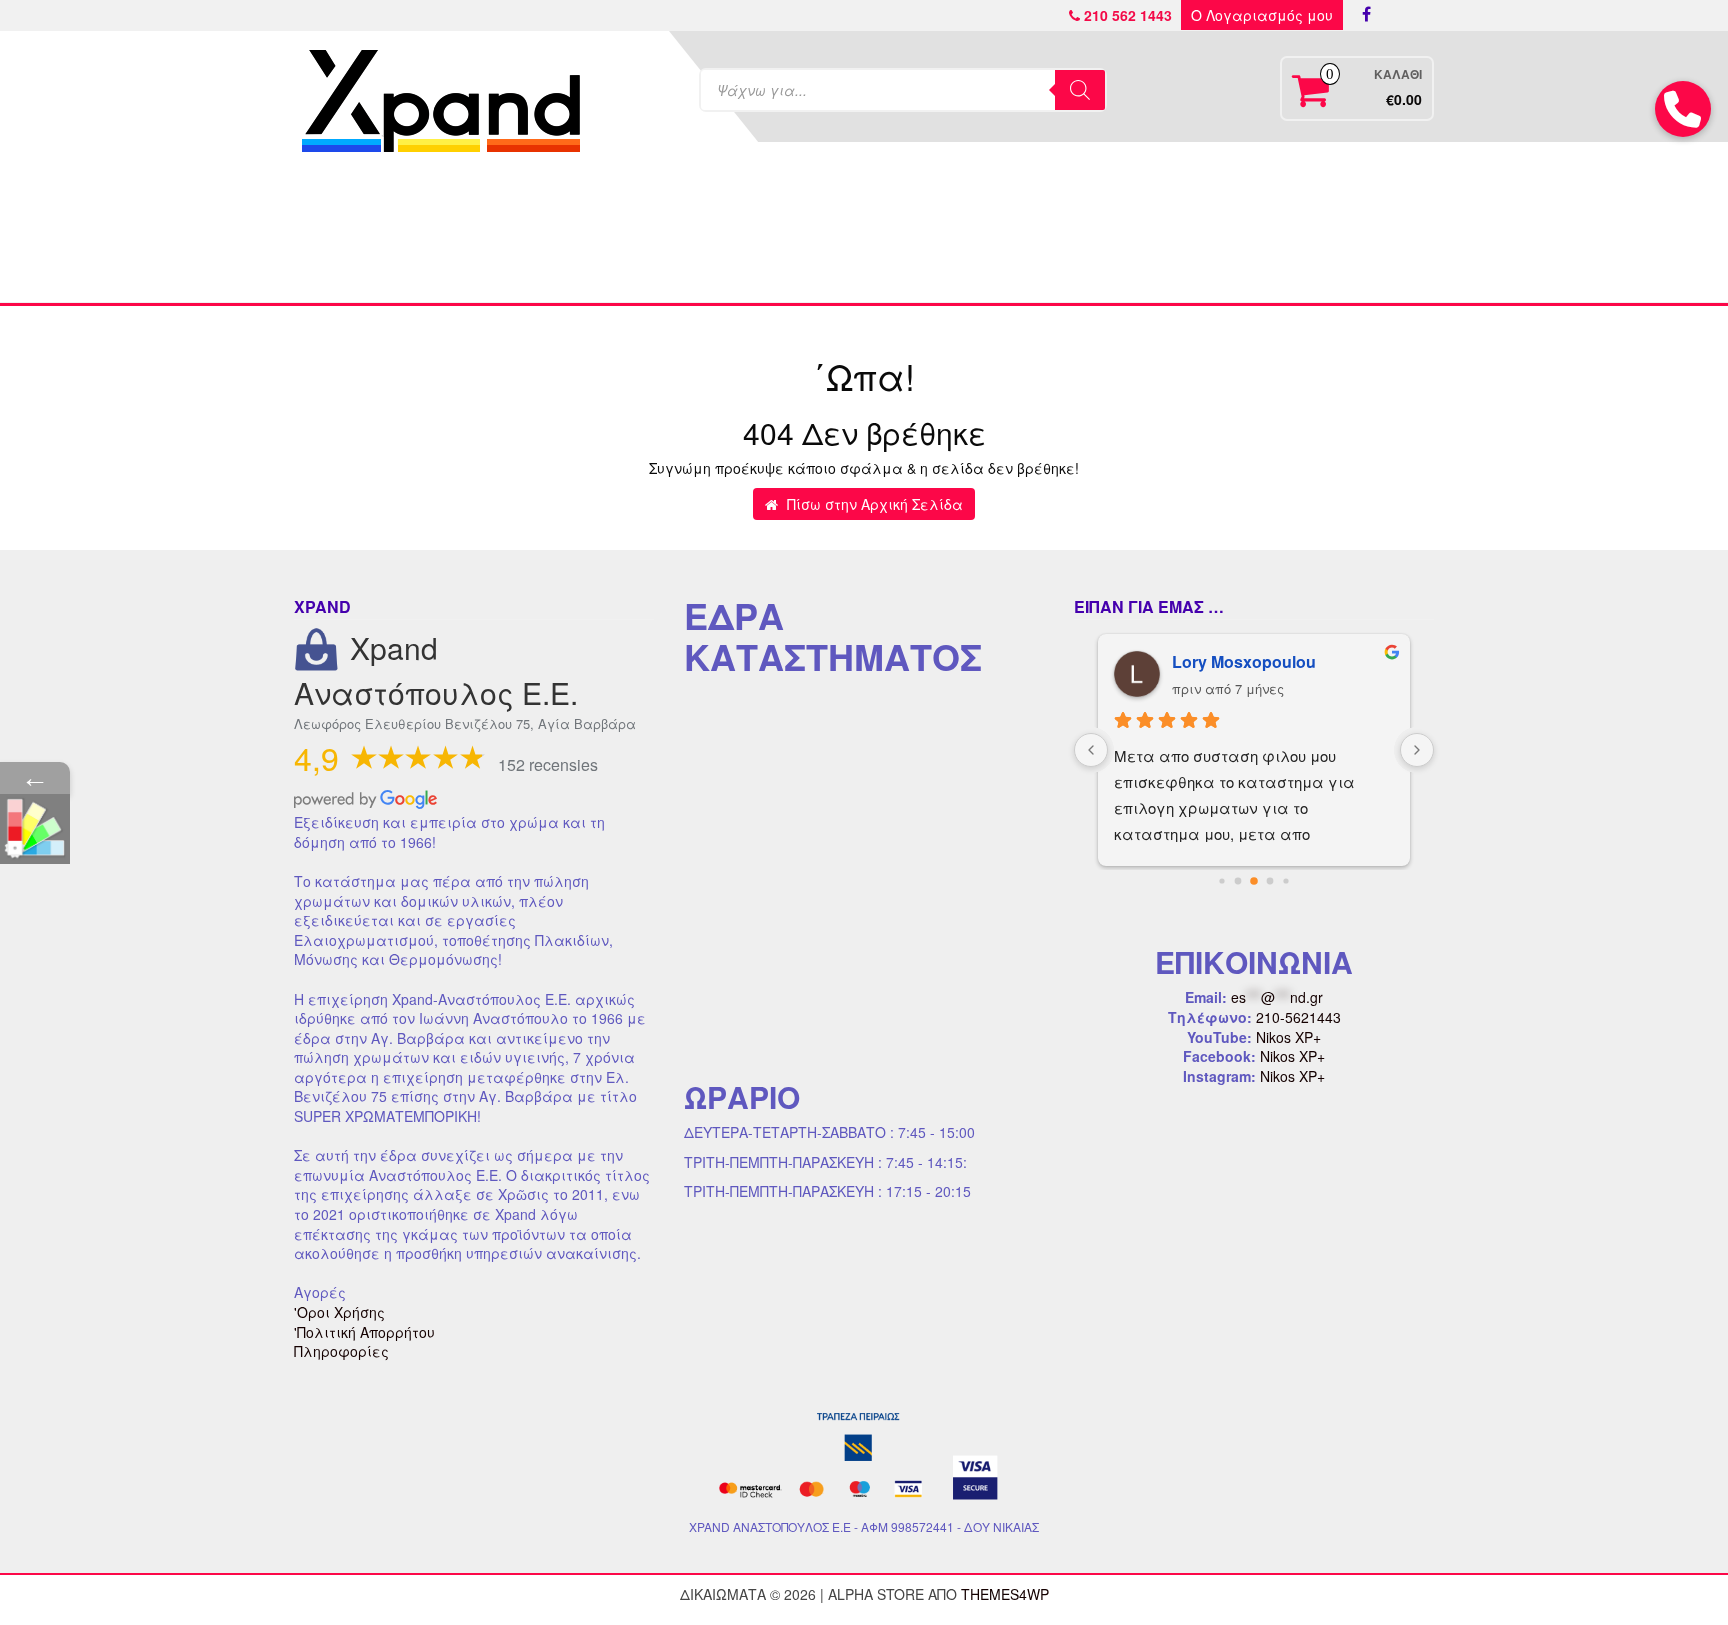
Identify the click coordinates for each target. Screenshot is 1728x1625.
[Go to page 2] (1254, 881)
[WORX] (1146, 232)
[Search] (1080, 90)
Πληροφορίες (341, 1351)
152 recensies (548, 764)
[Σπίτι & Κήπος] (864, 232)
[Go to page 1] (1237, 881)
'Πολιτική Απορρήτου (364, 1332)
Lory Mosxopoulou (1244, 661)
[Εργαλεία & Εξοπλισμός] (723, 232)
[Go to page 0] (1222, 881)
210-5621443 (1298, 1017)
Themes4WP (1005, 1594)
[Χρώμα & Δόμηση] (582, 232)
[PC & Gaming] (1005, 232)
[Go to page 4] (1286, 881)
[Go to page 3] (1270, 881)
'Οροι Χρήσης (339, 1312)
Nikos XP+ (1288, 1037)
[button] (1683, 109)
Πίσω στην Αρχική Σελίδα (873, 504)
